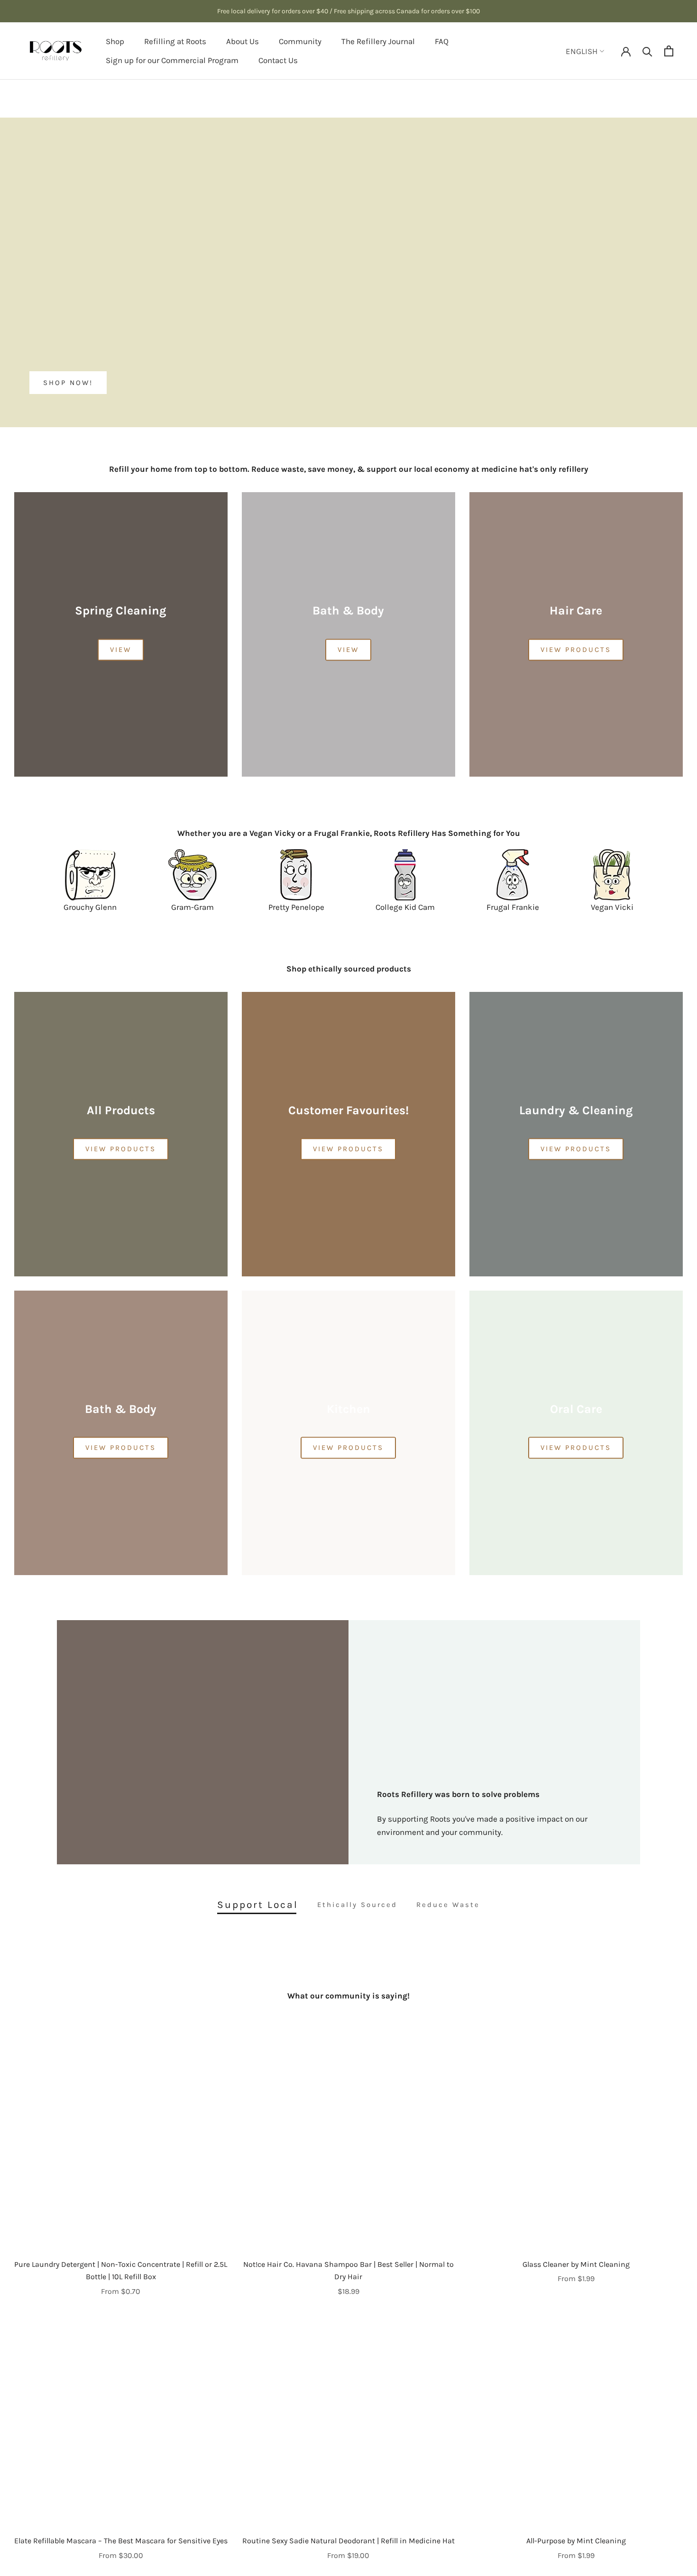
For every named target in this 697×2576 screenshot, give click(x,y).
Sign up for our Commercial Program (172, 60)
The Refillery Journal (378, 41)
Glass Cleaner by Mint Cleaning (576, 2264)
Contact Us (278, 60)
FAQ (442, 41)
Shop (115, 41)
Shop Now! (68, 383)
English (582, 51)
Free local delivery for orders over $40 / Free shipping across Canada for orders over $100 (348, 11)
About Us (243, 41)
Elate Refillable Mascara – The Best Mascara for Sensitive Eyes (121, 2541)
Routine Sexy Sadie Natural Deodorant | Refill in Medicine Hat (348, 2541)
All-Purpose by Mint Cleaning (576, 2541)
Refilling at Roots (175, 41)
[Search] (647, 51)
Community (300, 41)
